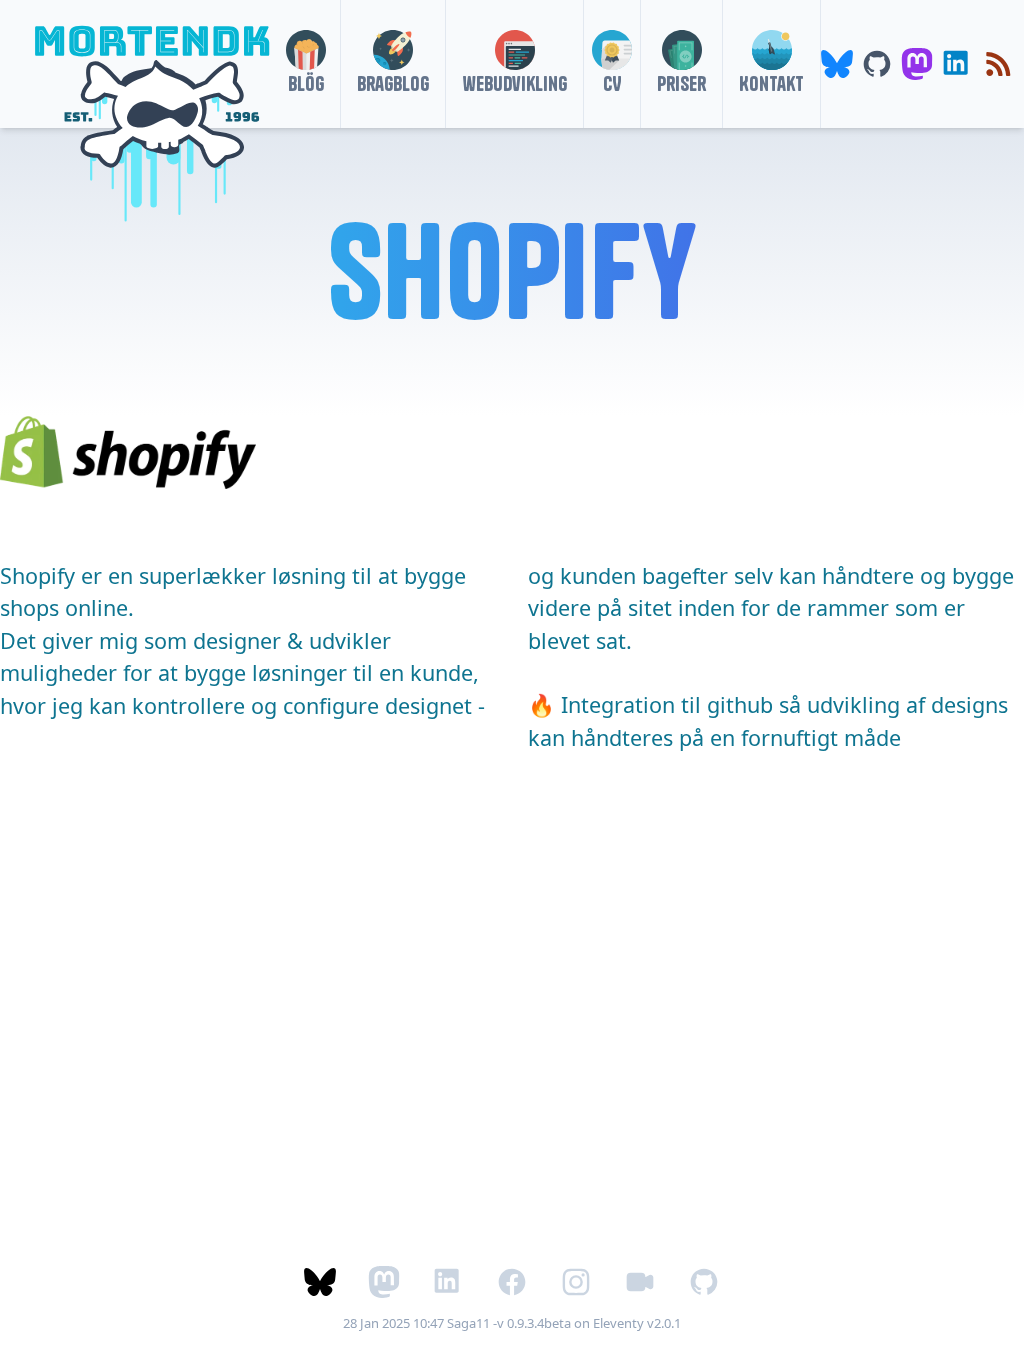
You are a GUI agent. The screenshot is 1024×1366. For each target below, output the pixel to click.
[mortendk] (144, 64)
